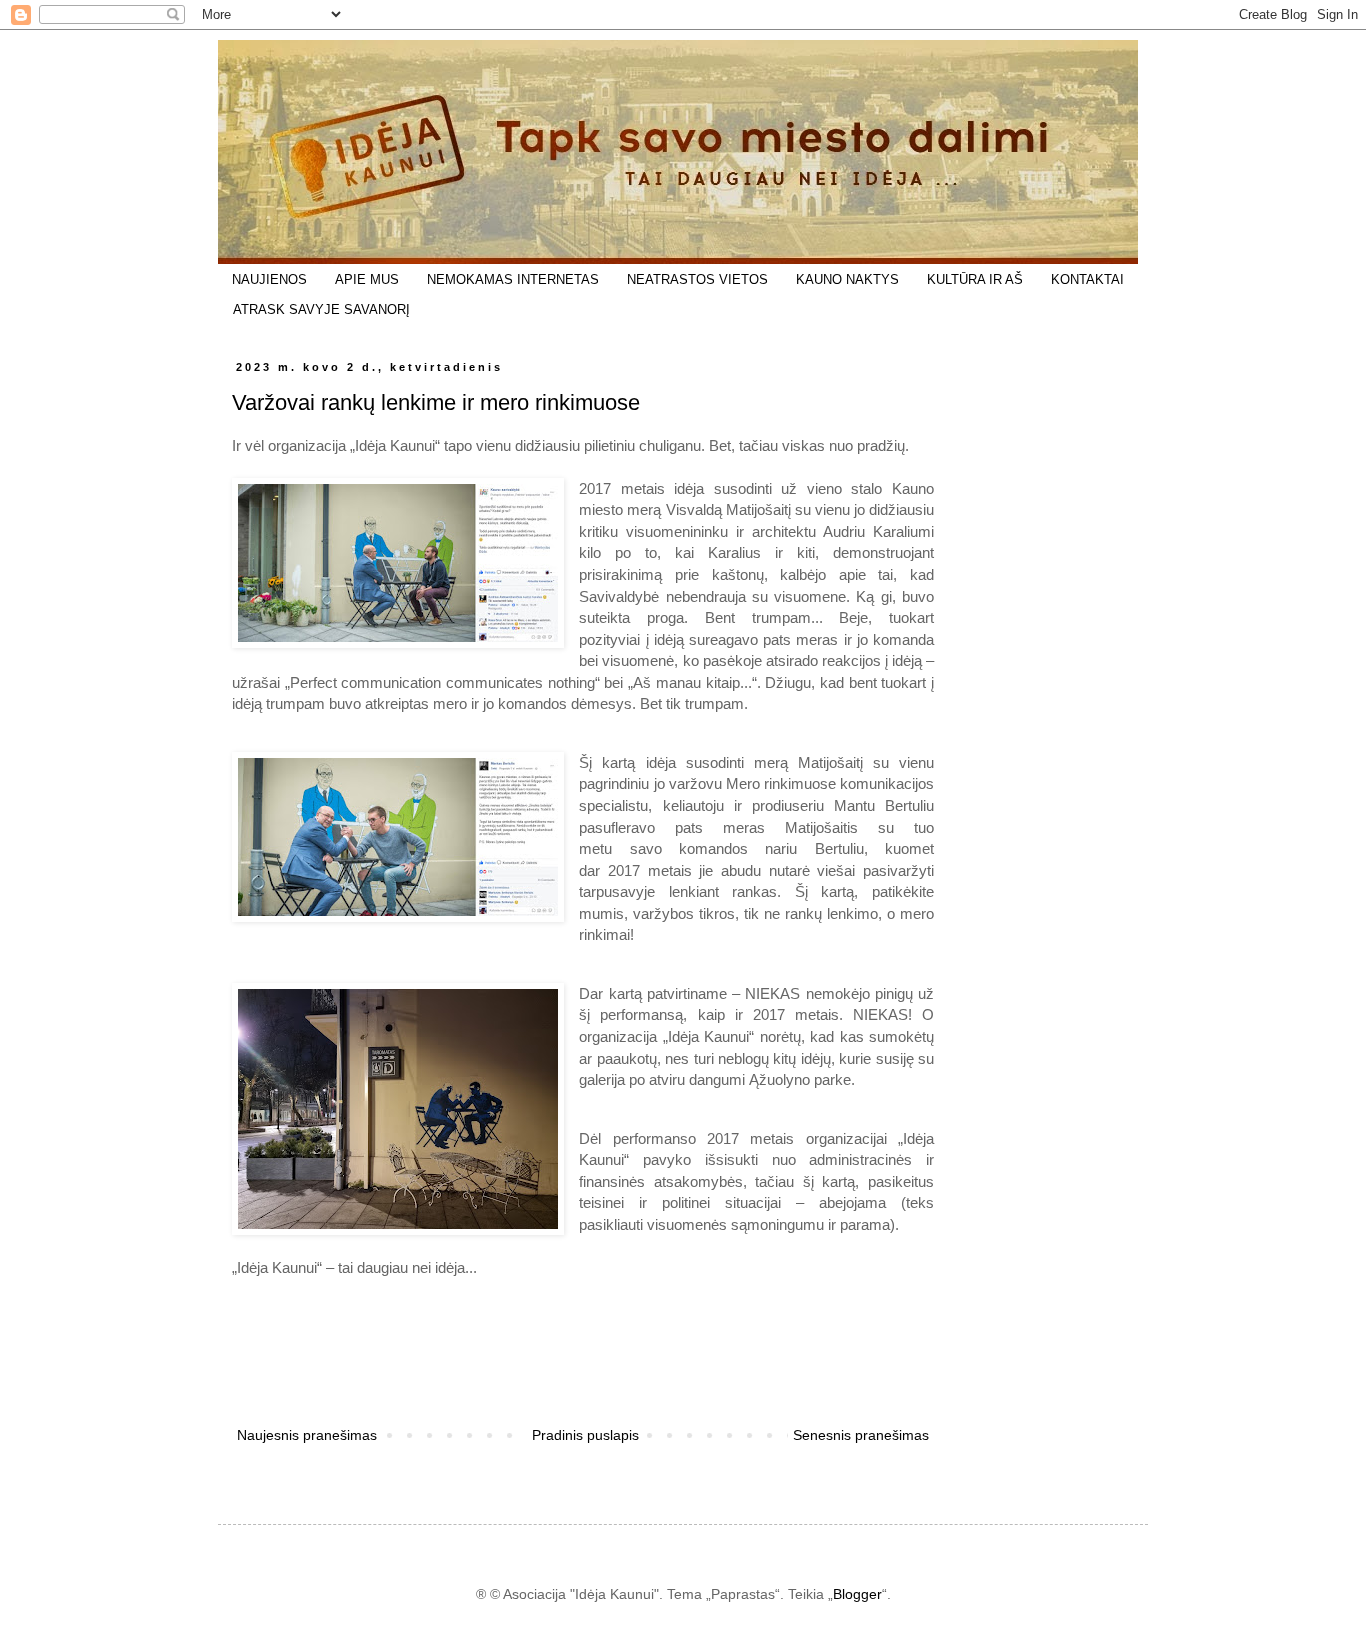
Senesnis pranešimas (861, 1435)
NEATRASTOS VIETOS (697, 279)
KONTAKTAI (1087, 279)
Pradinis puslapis (585, 1435)
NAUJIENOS (269, 279)
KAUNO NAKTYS (847, 279)
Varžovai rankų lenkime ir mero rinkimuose (436, 402)
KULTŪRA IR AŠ (975, 279)
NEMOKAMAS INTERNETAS (513, 279)
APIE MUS (367, 279)
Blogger (857, 1594)
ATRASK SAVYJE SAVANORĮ (321, 309)
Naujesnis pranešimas (307, 1435)
